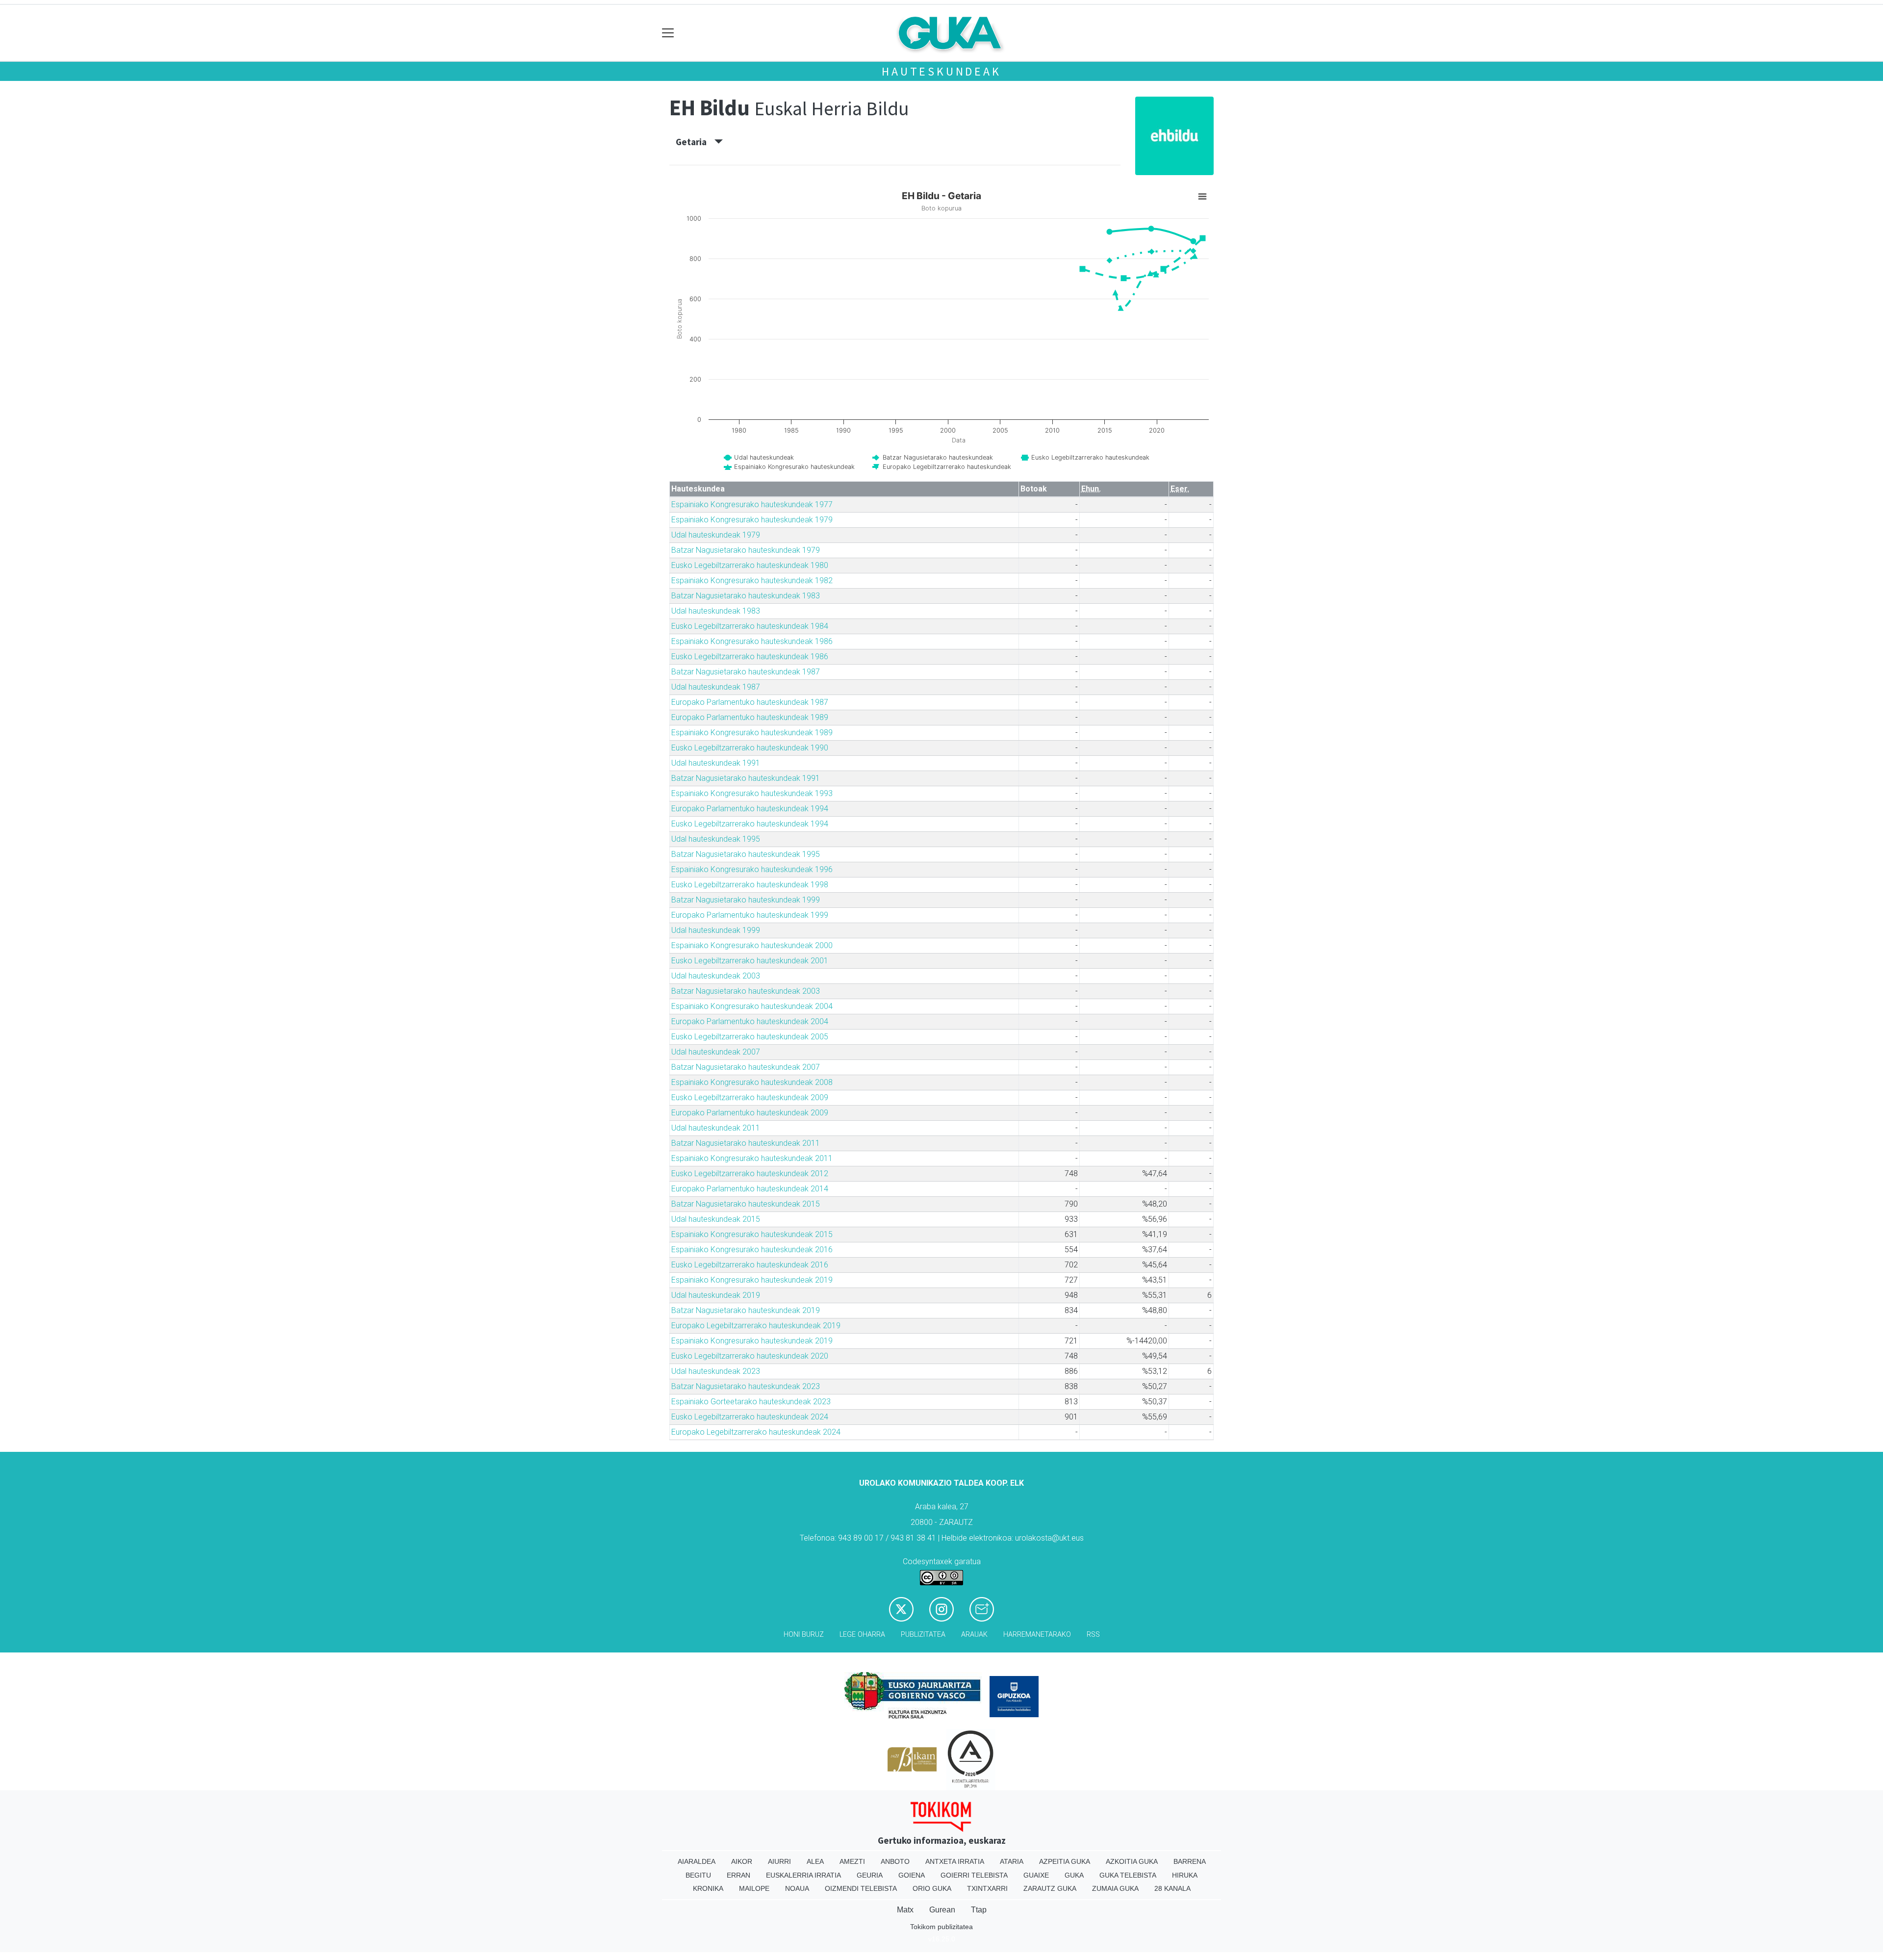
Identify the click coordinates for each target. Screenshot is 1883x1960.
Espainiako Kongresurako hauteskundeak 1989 (752, 733)
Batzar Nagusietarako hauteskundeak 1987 (746, 672)
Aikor (742, 1861)
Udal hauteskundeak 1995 (716, 839)
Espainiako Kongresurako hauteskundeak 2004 (752, 1006)
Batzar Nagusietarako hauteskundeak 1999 (746, 900)
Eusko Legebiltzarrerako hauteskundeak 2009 (750, 1097)
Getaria (695, 142)
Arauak (974, 1635)
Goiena (912, 1875)
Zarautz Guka (1050, 1888)
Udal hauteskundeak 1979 (716, 535)
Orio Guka (932, 1888)
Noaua (797, 1888)
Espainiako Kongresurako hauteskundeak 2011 (752, 1158)
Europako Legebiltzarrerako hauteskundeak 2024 (756, 1432)
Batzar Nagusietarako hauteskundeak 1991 (746, 778)
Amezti (852, 1861)
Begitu (698, 1875)
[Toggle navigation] (668, 33)
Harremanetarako (1037, 1635)
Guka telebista (1128, 1875)
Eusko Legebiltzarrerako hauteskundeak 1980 (750, 565)
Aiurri (779, 1861)
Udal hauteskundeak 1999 (716, 930)
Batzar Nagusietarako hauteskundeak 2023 (746, 1386)
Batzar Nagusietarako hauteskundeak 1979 (746, 550)
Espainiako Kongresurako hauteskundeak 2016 (752, 1250)
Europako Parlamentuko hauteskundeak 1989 (750, 717)
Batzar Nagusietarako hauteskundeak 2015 (746, 1204)
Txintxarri (987, 1888)
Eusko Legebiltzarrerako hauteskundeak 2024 (750, 1417)
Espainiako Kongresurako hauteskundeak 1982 (752, 580)
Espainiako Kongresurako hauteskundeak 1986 (752, 641)
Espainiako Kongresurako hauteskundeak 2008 (752, 1082)
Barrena (1190, 1861)
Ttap (979, 1910)
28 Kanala (1172, 1888)
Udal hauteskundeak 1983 (716, 611)
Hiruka (1185, 1875)
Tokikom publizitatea (941, 1927)
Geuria (870, 1875)
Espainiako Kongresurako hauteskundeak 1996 (752, 869)
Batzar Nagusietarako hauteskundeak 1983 (746, 596)
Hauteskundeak (941, 71)
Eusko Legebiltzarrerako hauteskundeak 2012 (750, 1173)
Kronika (708, 1888)
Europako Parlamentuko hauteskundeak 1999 (750, 915)
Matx (905, 1910)
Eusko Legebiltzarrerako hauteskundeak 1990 (750, 748)
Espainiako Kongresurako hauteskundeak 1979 (752, 520)
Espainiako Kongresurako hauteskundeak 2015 (752, 1234)
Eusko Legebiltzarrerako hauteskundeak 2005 (750, 1037)
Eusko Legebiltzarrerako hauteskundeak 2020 (750, 1356)
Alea (815, 1861)
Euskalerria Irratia (803, 1875)
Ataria (1012, 1861)
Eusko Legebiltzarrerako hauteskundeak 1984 (750, 626)
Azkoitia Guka (1132, 1861)
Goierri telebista (974, 1875)
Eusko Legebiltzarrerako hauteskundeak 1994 (750, 824)
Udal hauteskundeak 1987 (716, 687)
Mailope (754, 1888)
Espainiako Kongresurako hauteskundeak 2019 (752, 1280)
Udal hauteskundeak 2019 (716, 1295)
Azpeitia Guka (1065, 1861)
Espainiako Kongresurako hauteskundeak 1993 (752, 793)
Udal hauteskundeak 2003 (716, 976)
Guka (1074, 1875)
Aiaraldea (697, 1861)
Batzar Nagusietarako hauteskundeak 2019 (746, 1310)
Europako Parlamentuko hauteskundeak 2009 (750, 1113)
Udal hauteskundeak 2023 (716, 1371)
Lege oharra (862, 1635)
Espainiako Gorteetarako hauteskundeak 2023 (751, 1402)
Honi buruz (804, 1635)
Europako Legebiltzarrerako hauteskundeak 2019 (756, 1326)
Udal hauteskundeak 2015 (716, 1219)
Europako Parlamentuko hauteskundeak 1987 (750, 702)
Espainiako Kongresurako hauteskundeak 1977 (752, 504)
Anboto (895, 1861)
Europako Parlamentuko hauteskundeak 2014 (750, 1189)
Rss (1093, 1635)
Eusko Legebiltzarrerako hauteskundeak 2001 (750, 961)
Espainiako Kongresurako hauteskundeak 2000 (752, 945)
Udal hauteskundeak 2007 (716, 1052)
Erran (738, 1875)
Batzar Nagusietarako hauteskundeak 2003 (746, 991)
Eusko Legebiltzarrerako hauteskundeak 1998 (750, 885)
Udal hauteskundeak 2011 (716, 1128)
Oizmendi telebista (861, 1888)
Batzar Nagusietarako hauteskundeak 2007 (746, 1067)
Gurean (942, 1910)
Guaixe (1036, 1875)
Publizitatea (923, 1635)
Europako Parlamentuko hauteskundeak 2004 (750, 1021)
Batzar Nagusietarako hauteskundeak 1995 (746, 854)
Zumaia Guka (1115, 1888)
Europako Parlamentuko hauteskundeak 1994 (750, 809)
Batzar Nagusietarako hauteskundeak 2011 (746, 1143)
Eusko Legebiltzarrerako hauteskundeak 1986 (750, 657)
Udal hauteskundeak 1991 (716, 763)
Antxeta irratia (955, 1861)
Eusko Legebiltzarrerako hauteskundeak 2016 (750, 1265)
